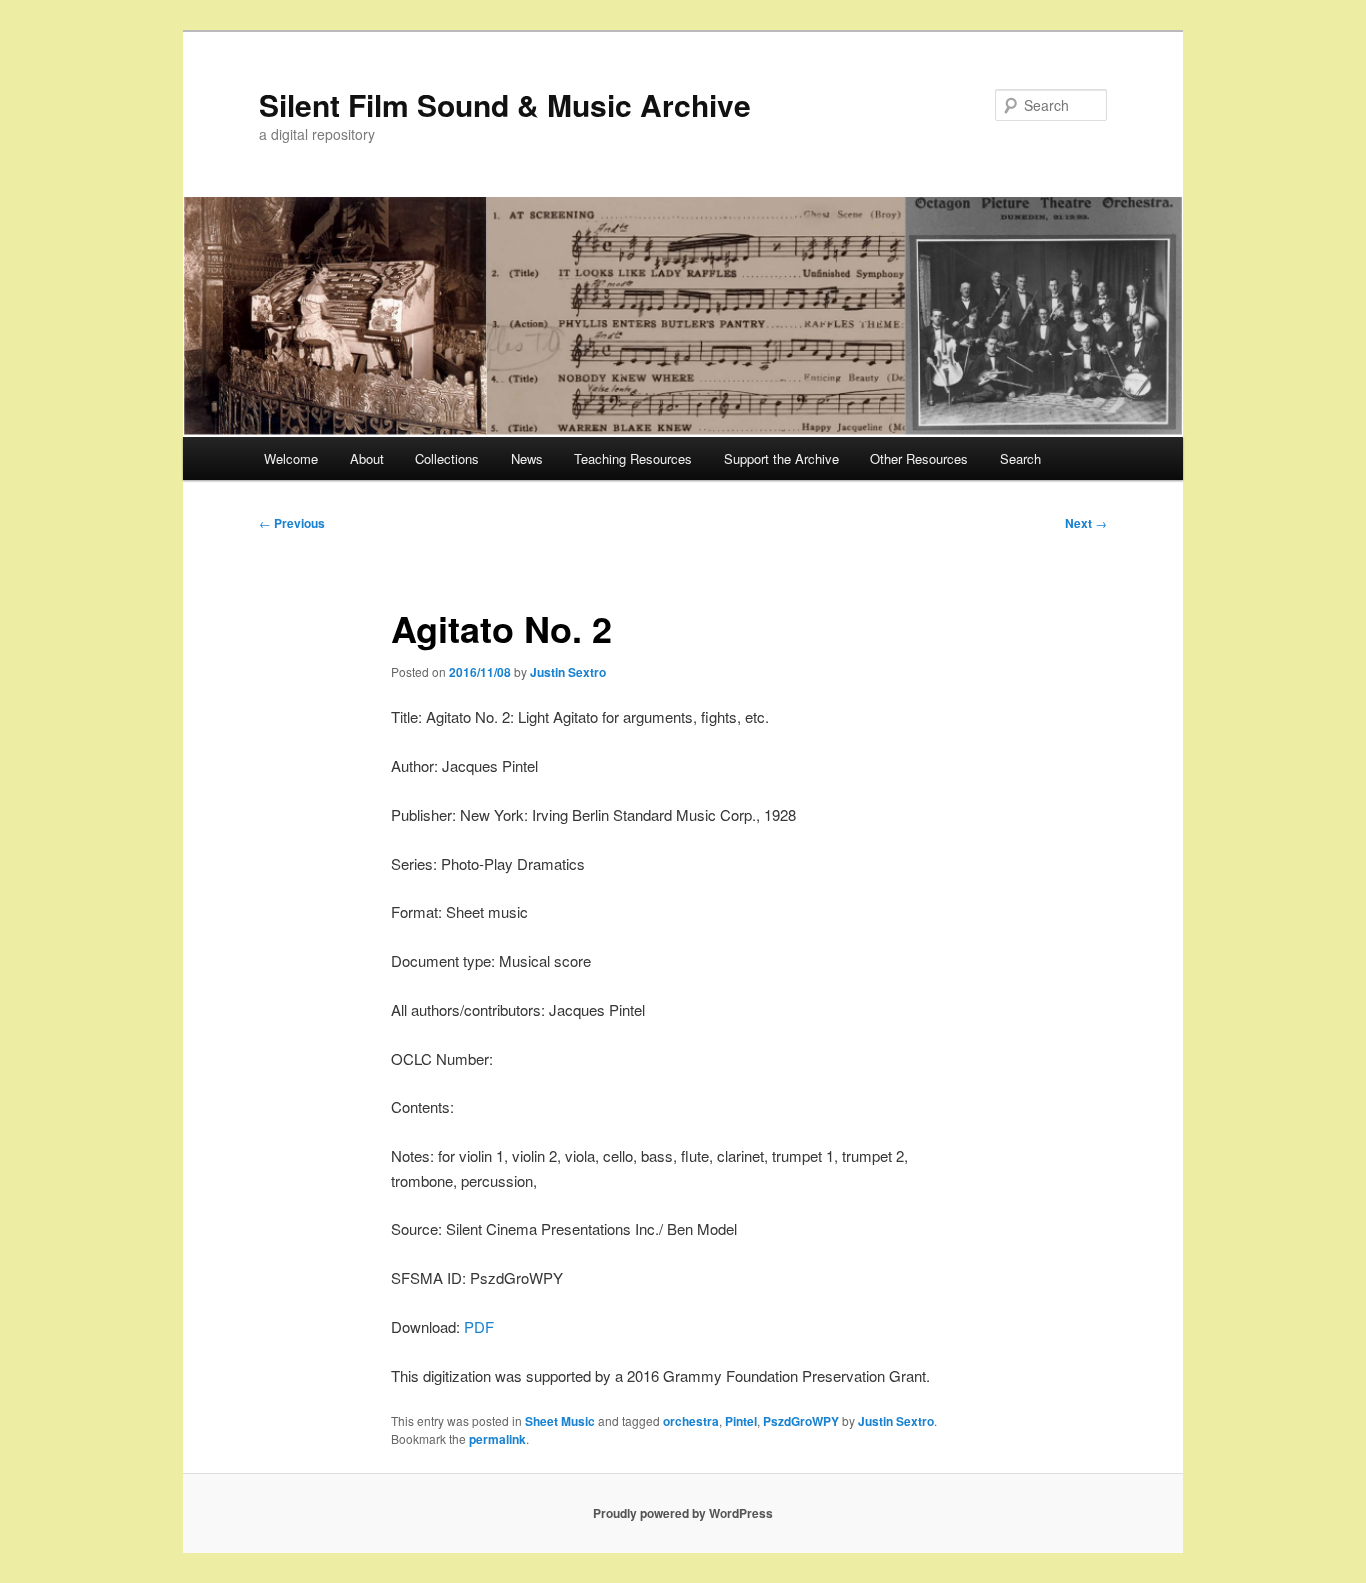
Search (1020, 458)
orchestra (691, 1421)
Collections (447, 458)
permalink (497, 1439)
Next (1086, 523)
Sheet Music (560, 1421)
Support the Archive (781, 458)
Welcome (291, 458)
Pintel (741, 1421)
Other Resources (919, 458)
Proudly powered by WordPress (683, 1513)
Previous (292, 523)
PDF (479, 1326)
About (367, 458)
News (527, 458)
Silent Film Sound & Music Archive (505, 104)
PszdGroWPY (801, 1421)
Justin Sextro (568, 672)
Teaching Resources (633, 458)
